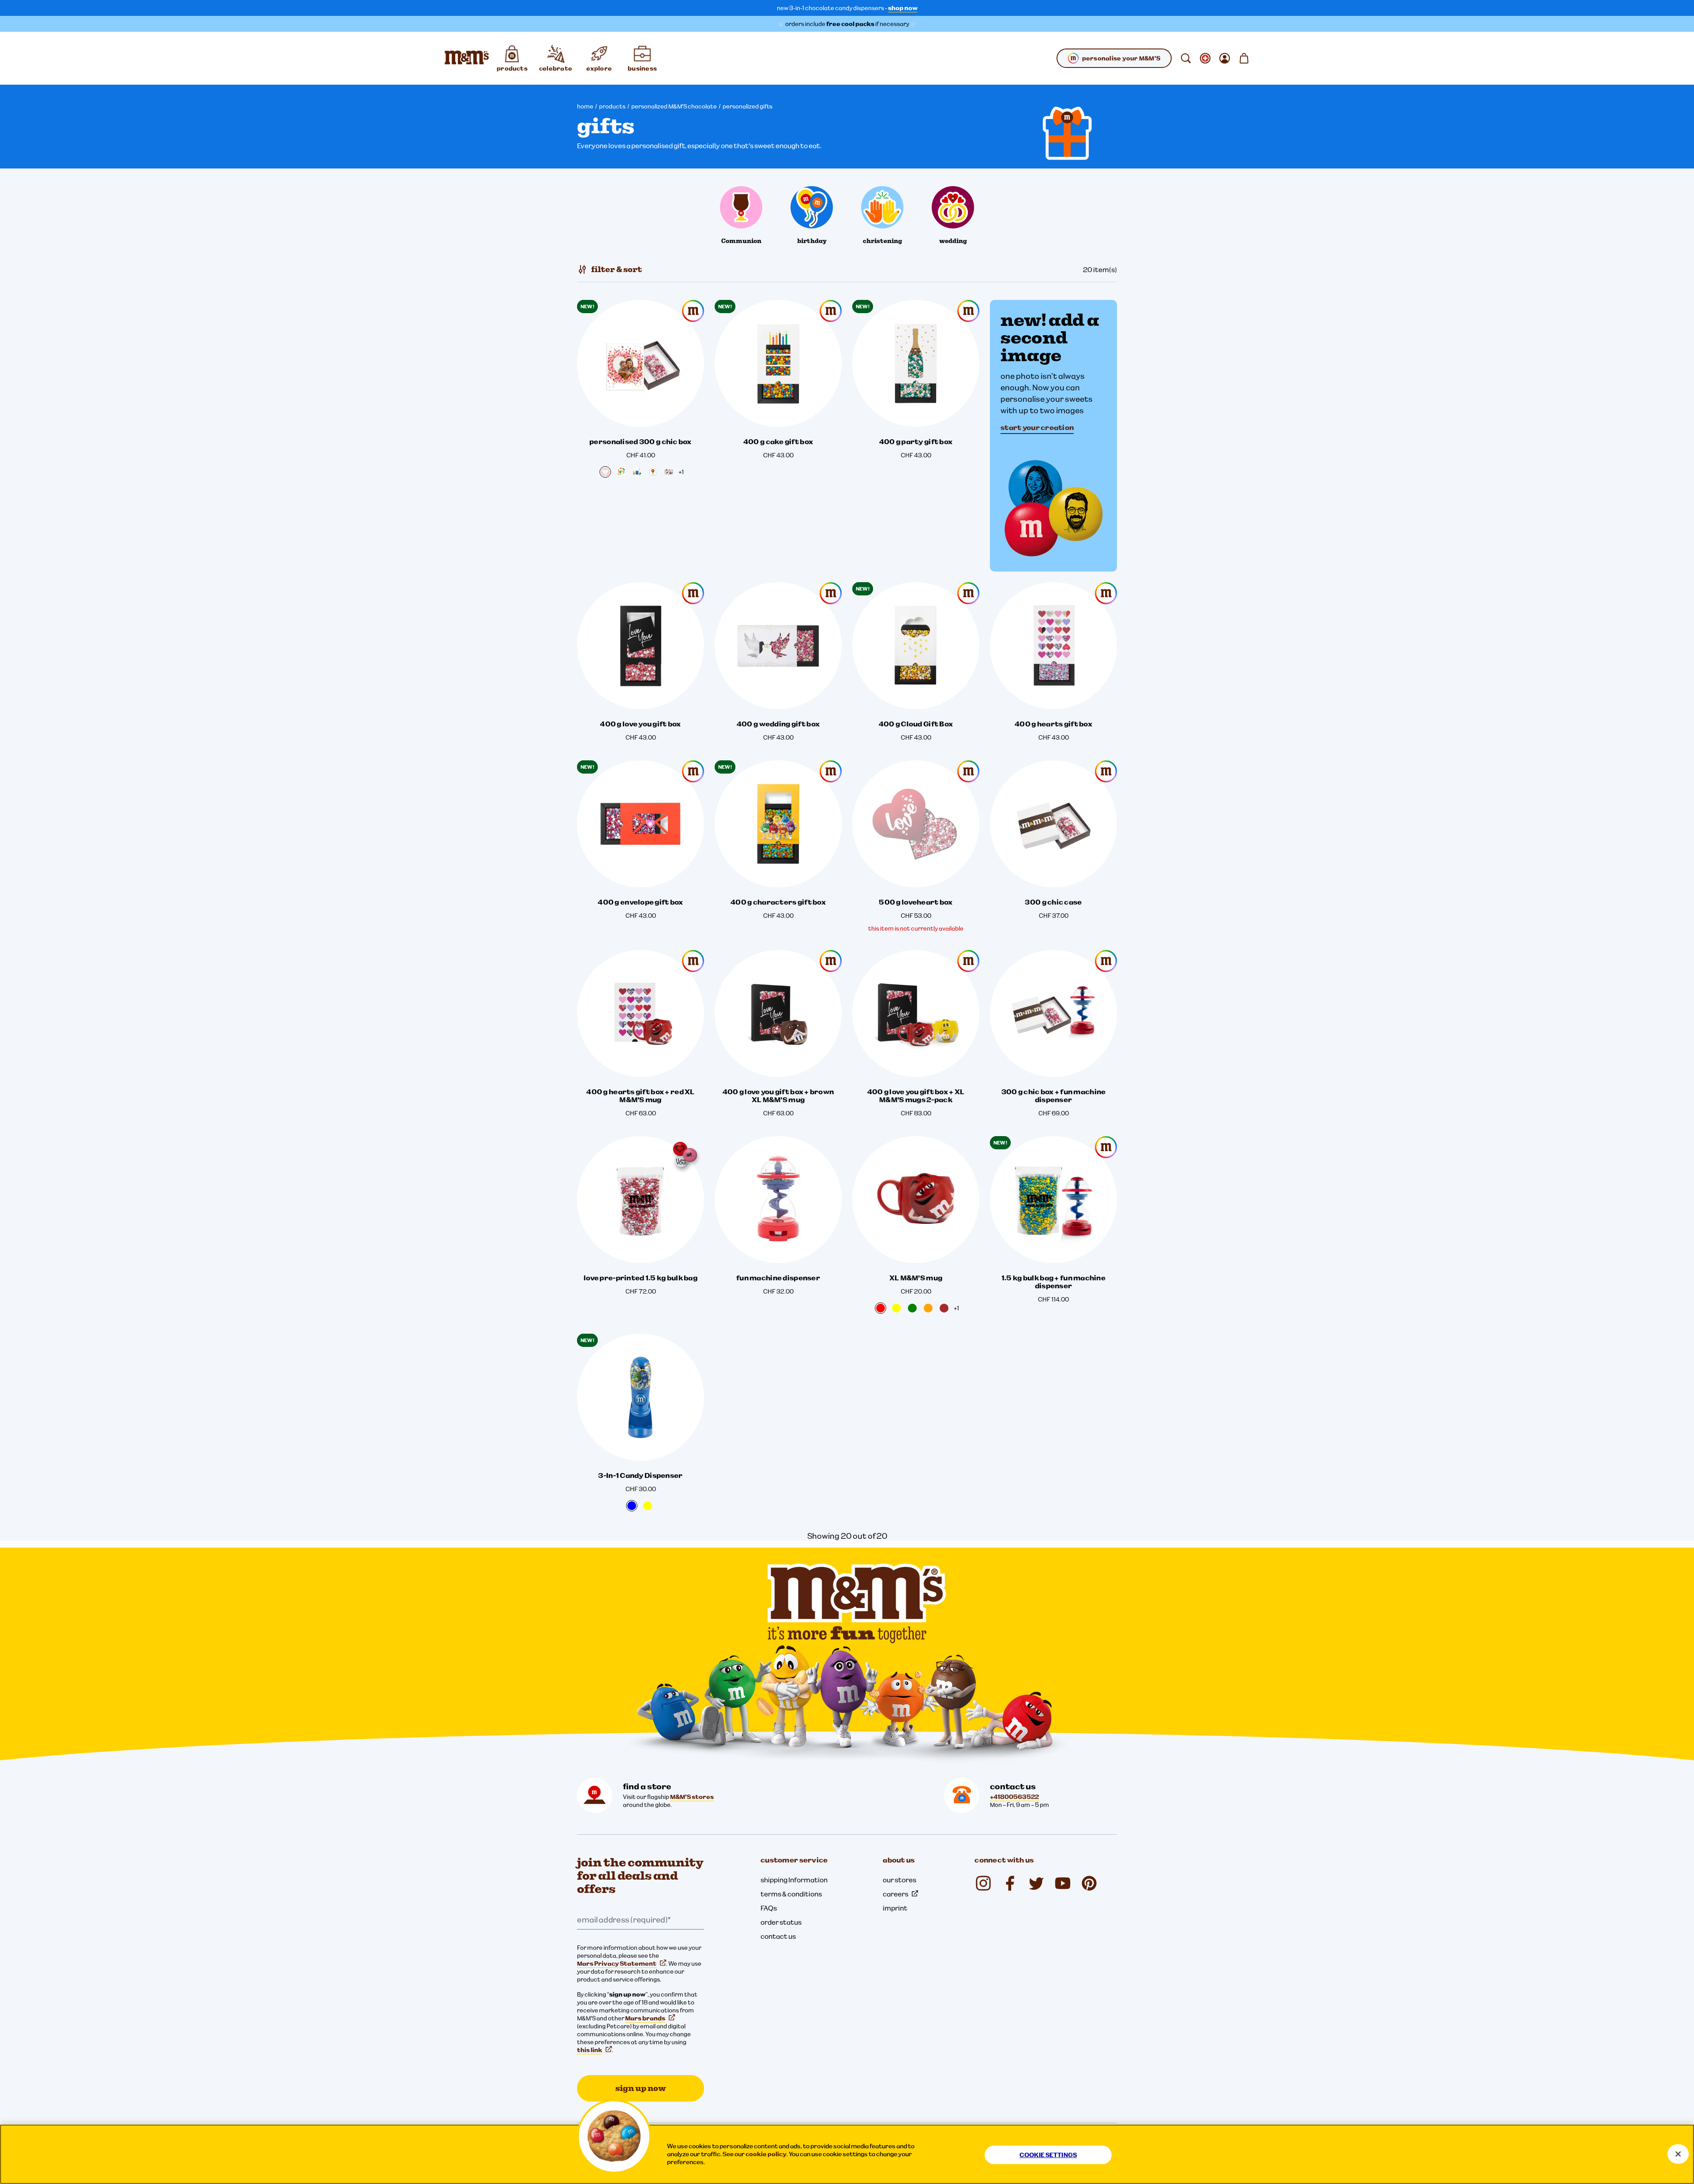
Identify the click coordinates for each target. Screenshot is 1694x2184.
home (585, 106)
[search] (1186, 58)
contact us (778, 1936)
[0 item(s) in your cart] (1244, 58)
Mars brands (645, 2018)
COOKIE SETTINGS (1048, 2155)
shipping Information (794, 1880)
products (612, 106)
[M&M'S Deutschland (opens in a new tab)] (1063, 1883)
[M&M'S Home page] (467, 58)
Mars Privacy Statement (617, 1963)
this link (590, 2050)
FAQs (769, 1908)
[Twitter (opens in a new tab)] (1036, 1883)
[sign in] (1225, 58)
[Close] (1678, 2154)
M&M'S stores (692, 1797)
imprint (895, 1908)
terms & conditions (791, 1894)
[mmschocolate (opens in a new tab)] (983, 1883)
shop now (903, 8)
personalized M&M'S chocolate (674, 106)
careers (896, 1894)
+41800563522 (1014, 1797)
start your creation (1037, 427)
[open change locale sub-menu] (1205, 58)
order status (781, 1922)
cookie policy (766, 2154)
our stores (899, 1880)
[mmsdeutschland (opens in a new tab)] (1010, 1883)
